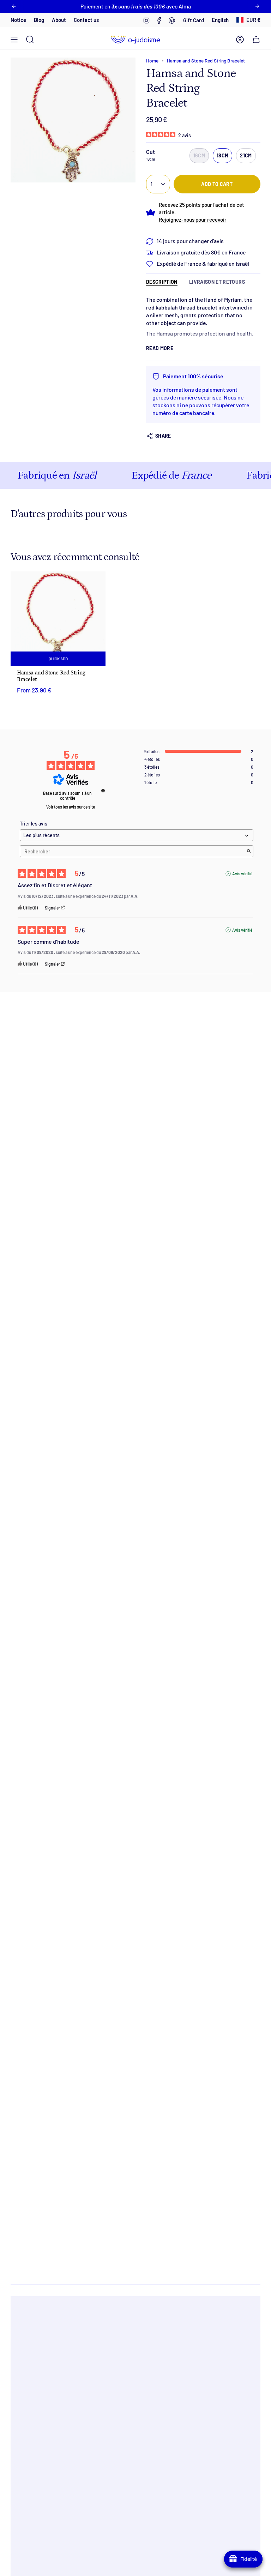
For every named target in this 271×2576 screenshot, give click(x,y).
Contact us (86, 20)
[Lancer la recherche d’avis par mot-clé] (249, 851)
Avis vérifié (242, 873)
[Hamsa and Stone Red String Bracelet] (58, 619)
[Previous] (14, 6)
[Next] (257, 6)
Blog (39, 20)
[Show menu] (14, 40)
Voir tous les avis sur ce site (71, 807)
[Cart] (256, 40)
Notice (18, 20)
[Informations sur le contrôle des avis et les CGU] (103, 791)
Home (152, 61)
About (59, 20)
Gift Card (194, 20)
